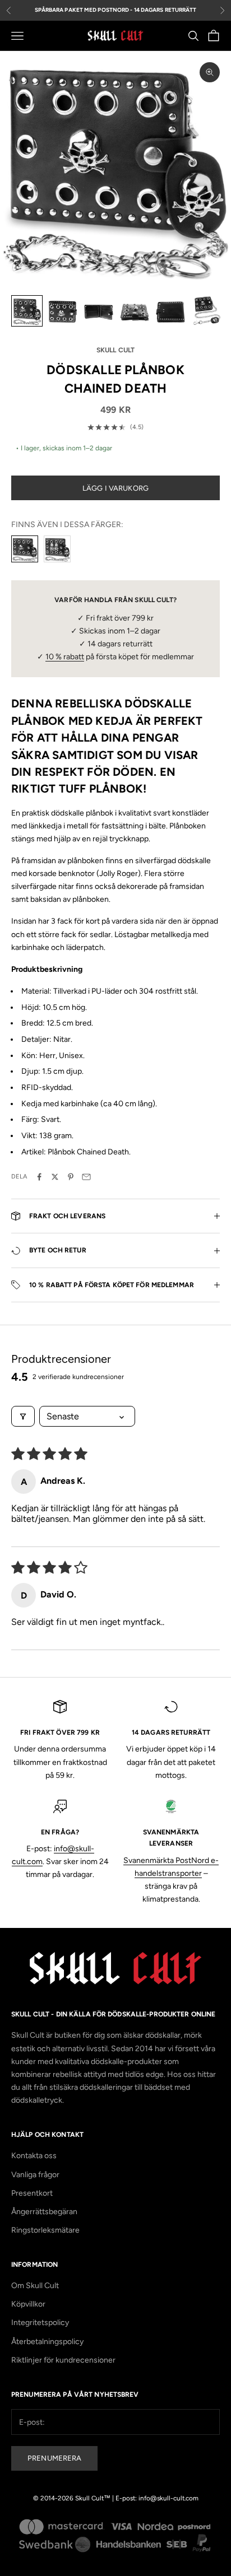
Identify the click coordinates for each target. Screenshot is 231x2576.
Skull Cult (115, 350)
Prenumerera (54, 2458)
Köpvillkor (28, 2304)
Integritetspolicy (40, 2323)
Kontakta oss (34, 2156)
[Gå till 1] (27, 311)
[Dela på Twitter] (55, 1177)
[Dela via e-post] (86, 1177)
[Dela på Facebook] (39, 1177)
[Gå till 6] (206, 311)
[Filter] (23, 1416)
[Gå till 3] (99, 311)
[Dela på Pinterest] (71, 1177)
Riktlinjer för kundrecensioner (63, 2360)
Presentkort (32, 2193)
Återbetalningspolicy (47, 2342)
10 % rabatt (65, 657)
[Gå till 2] (63, 311)
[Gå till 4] (135, 311)
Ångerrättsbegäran (44, 2212)
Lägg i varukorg (115, 488)
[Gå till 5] (170, 311)
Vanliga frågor (35, 2175)
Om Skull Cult (35, 2286)
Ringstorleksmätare (45, 2230)
